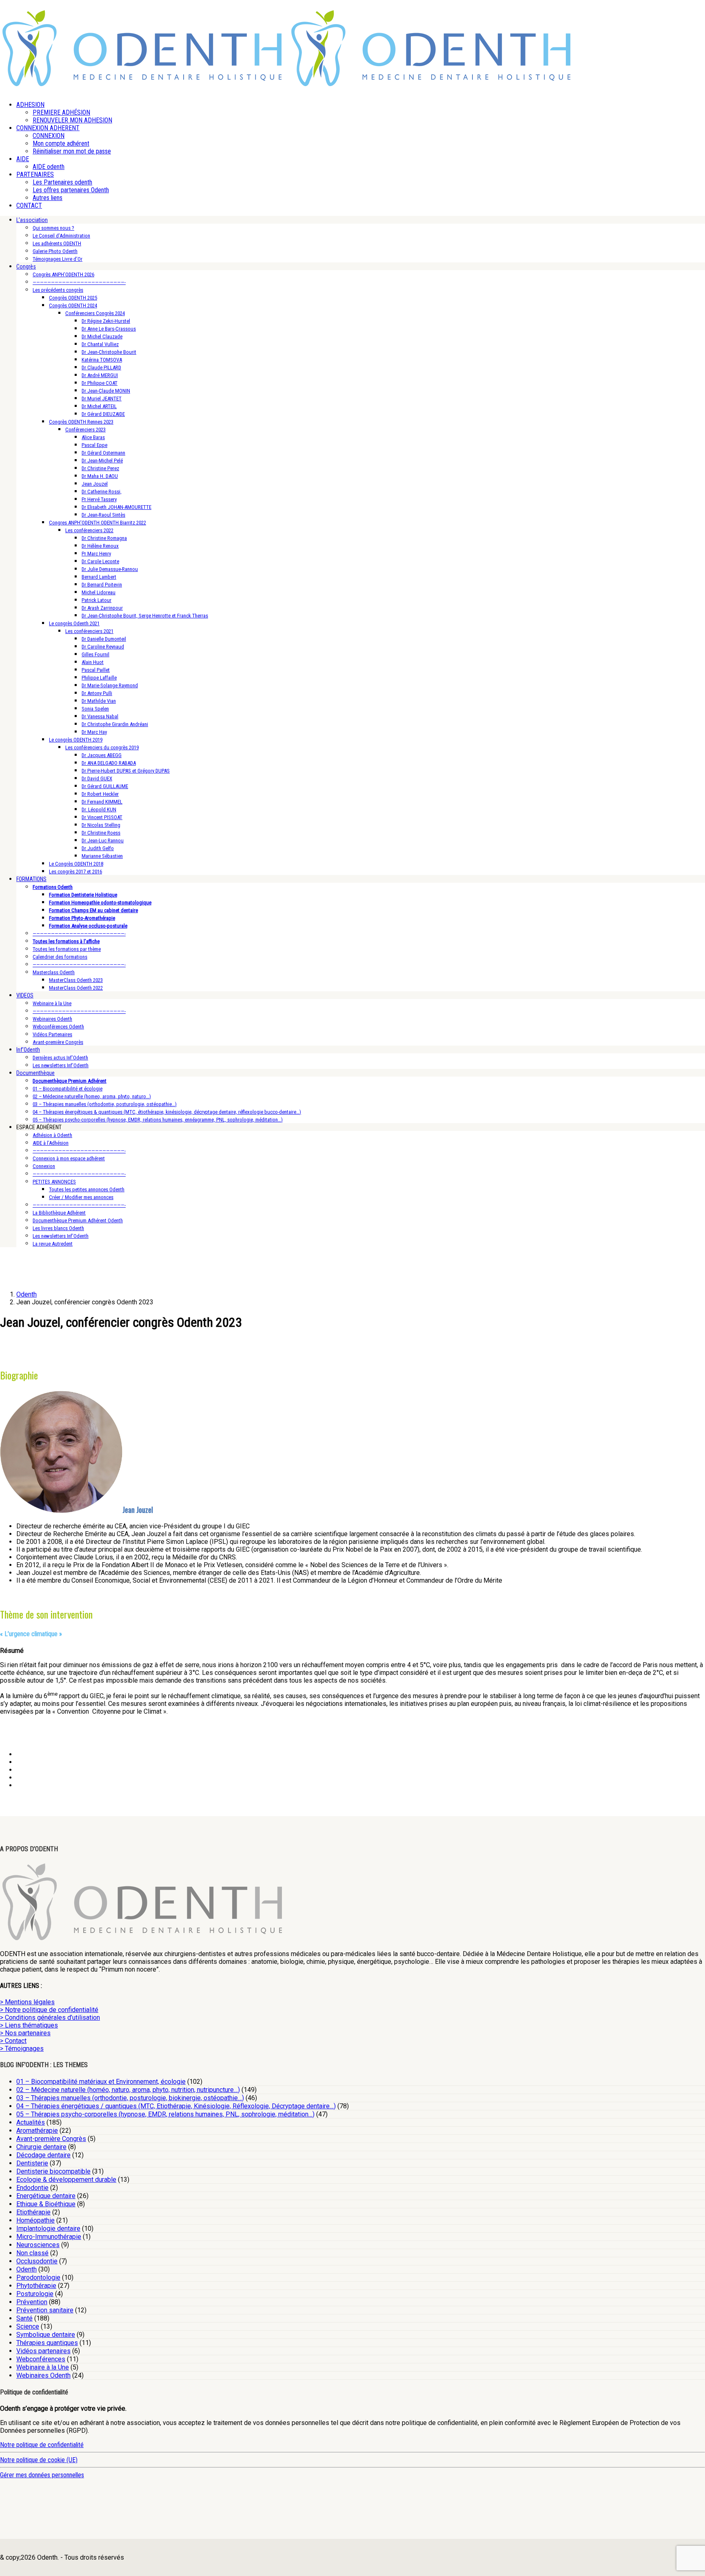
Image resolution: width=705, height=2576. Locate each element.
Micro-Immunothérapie (49, 2237)
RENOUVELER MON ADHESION (72, 120)
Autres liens (48, 198)
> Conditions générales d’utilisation (50, 2017)
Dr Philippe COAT (100, 383)
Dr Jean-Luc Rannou (103, 841)
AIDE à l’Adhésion (51, 1143)
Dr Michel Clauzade (102, 336)
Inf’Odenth (28, 1050)
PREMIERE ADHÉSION (61, 112)
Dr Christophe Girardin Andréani (115, 724)
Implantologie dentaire (48, 2228)
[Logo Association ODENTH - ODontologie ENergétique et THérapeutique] (143, 84)
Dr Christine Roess (101, 833)
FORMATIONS (31, 879)
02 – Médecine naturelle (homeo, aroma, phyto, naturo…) (92, 1096)
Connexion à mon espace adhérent (69, 1158)
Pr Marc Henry (96, 554)
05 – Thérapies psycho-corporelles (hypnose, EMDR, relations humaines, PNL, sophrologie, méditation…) (165, 2114)
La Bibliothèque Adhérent (59, 1213)
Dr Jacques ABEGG (102, 755)
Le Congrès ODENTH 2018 (76, 864)
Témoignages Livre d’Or (58, 259)
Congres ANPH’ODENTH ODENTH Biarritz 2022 (98, 523)
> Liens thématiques (29, 2025)
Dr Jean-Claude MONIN (106, 391)
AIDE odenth (49, 167)
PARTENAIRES (35, 174)
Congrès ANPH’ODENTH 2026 (63, 274)
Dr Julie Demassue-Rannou (110, 569)
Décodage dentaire (43, 2155)
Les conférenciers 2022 (89, 530)
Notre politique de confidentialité (42, 2445)
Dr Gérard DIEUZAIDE (103, 414)
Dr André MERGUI (100, 375)
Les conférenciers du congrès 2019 (102, 747)
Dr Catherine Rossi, (102, 492)
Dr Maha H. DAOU (100, 476)
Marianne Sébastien (102, 856)
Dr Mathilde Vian (99, 701)
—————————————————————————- (79, 282)
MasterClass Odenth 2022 (76, 988)
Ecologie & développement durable (66, 2180)
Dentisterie (32, 2163)
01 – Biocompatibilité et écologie (68, 1089)
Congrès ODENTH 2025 (73, 298)
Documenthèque (35, 1073)
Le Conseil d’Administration (61, 236)
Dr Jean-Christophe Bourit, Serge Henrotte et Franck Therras (145, 616)
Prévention (32, 2302)
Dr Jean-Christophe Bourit (109, 352)
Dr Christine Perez (100, 468)
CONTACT (29, 205)
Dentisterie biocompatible (53, 2171)
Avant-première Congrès (58, 1042)
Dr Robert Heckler (100, 794)
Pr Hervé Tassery (99, 499)
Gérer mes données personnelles (42, 2475)
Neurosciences (38, 2245)
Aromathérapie (37, 2131)
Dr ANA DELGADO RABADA (109, 763)
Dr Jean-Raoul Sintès (103, 515)
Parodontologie (38, 2277)
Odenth (27, 2269)
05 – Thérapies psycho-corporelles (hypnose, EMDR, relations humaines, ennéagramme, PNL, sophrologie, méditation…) (158, 1120)
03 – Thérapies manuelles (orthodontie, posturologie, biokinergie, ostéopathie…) (130, 2098)
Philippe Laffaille (99, 678)
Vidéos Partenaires (52, 1034)
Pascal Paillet (96, 670)
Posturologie (35, 2294)
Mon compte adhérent (61, 143)
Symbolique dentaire (46, 2335)
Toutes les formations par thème (67, 949)
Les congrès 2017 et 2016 (75, 872)
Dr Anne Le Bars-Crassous (109, 329)
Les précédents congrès (58, 290)
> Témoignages (22, 2049)
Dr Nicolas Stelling (101, 825)
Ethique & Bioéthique (46, 2204)
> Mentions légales (27, 2002)
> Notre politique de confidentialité (49, 2010)
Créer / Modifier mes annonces (81, 1197)
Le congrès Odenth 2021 (74, 623)
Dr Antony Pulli (97, 693)
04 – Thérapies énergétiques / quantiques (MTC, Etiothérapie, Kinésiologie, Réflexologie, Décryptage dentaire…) (176, 2106)
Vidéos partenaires (43, 2351)
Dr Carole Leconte (100, 561)
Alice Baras (93, 437)
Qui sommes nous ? (53, 228)
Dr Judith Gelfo (98, 848)
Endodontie (32, 2188)
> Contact (13, 2041)
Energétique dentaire (46, 2196)
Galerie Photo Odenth (55, 251)
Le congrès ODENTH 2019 (76, 740)
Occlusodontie (37, 2261)
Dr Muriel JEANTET (102, 399)
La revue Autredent (53, 1244)
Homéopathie (35, 2220)
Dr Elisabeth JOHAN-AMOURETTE (116, 507)
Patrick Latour (96, 600)
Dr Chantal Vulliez (100, 344)
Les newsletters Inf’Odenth (61, 1065)
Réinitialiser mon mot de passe (72, 151)
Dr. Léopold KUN (99, 809)
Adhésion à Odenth (52, 1135)
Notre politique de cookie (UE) (39, 2460)
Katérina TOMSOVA (102, 360)
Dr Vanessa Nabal (100, 716)
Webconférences (41, 2359)
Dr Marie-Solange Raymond (110, 685)
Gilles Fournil (95, 654)
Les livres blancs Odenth (58, 1228)
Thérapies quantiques (47, 2343)
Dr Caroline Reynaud (103, 647)
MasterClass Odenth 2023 (76, 980)
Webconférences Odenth (58, 1027)
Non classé (32, 2253)
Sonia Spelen (95, 709)
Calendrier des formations (60, 957)
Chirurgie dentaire (41, 2147)
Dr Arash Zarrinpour (102, 608)
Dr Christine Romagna (104, 538)
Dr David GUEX (97, 778)
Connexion (44, 1166)
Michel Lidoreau (99, 592)
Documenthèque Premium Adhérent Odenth (78, 1220)
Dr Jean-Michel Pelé (102, 461)
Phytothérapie (36, 2286)
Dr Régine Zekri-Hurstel (106, 321)
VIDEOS (25, 995)
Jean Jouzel (95, 484)
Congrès (26, 266)
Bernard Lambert (99, 577)
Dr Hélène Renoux (100, 546)
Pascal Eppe (94, 445)
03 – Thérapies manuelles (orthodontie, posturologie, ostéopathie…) (105, 1104)
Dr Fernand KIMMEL (102, 802)
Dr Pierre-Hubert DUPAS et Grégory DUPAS (126, 771)
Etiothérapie (33, 2212)
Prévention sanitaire (45, 2310)
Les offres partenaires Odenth (71, 190)
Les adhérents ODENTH (57, 243)
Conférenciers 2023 (85, 430)
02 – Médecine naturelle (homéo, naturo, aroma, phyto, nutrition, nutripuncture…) (128, 2090)
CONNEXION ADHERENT (48, 128)
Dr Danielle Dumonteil (104, 639)
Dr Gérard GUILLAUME (105, 786)
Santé (24, 2318)
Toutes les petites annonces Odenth (87, 1189)
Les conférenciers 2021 (89, 631)
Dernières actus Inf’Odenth (60, 1058)
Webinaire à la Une (52, 1003)
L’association (32, 220)
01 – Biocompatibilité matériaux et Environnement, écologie (101, 2082)
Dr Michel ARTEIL (99, 406)
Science (28, 2326)
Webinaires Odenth (52, 1019)
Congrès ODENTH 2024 (73, 305)
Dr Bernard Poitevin (102, 585)
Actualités (31, 2122)
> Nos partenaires (25, 2033)
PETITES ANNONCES (54, 1182)
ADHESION (30, 105)
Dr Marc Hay (94, 732)
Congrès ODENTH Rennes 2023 (81, 422)
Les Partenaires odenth (62, 182)
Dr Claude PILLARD (101, 368)
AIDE (23, 159)
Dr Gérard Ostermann (103, 453)
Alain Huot (93, 662)
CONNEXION (49, 136)
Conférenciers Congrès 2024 (95, 313)
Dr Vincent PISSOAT (102, 817)
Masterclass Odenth (54, 972)
